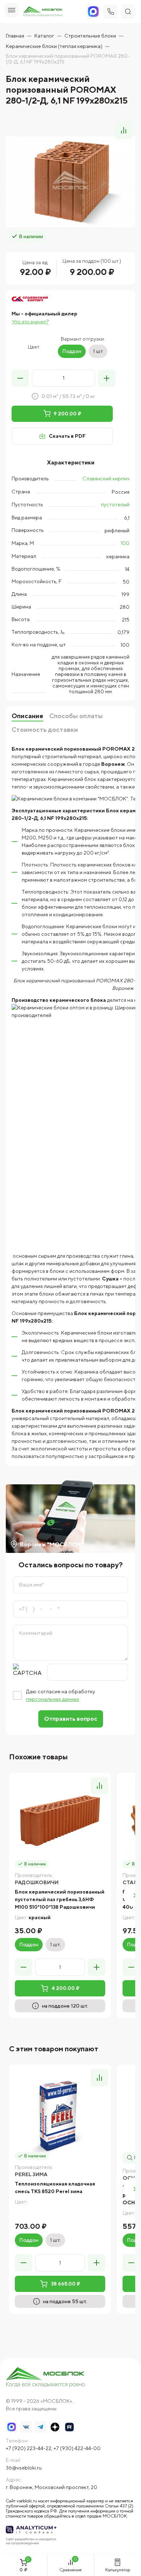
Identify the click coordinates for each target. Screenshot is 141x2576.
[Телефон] (111, 12)
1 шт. (55, 1944)
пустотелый (115, 505)
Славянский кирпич (106, 479)
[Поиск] (128, 12)
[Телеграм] (40, 2427)
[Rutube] (69, 2427)
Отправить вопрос (71, 1719)
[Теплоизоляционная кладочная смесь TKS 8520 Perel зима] (60, 2116)
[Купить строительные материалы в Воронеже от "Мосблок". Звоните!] (46, 2378)
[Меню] (12, 10)
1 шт (98, 351)
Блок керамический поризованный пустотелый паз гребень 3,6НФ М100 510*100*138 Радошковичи (60, 1899)
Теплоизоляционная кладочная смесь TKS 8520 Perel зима (55, 2188)
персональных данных (53, 1699)
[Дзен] (55, 2427)
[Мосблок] (43, 12)
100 (125, 543)
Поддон (72, 351)
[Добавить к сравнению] (124, 130)
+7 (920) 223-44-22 (29, 2448)
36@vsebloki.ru (24, 2468)
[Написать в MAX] (12, 2427)
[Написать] (93, 12)
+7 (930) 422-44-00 (77, 2448)
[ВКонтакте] (26, 2427)
